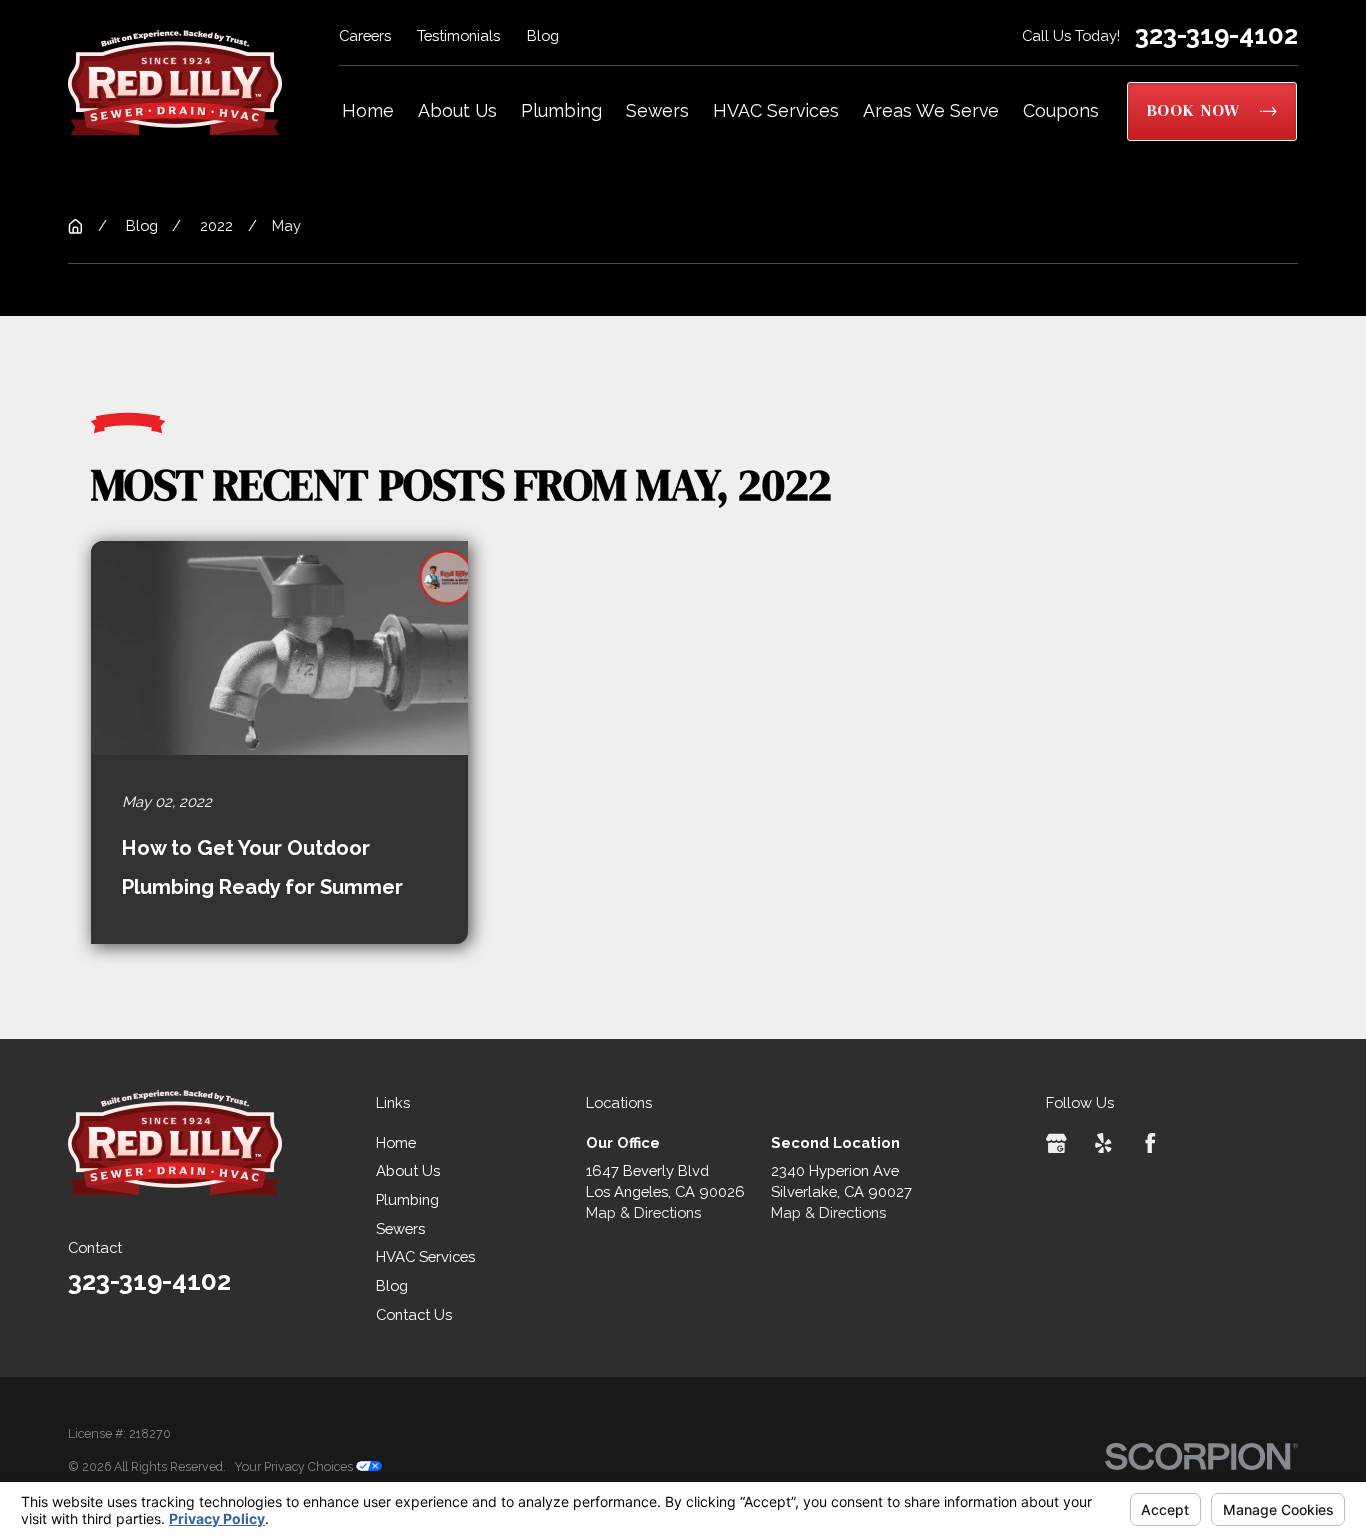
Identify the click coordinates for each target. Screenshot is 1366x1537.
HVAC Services (425, 1256)
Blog (543, 35)
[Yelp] (1103, 1143)
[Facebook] (1150, 1143)
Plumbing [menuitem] (561, 110)
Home (396, 1142)
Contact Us (414, 1314)
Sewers (400, 1228)
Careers (365, 35)
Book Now (1194, 110)
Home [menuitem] (368, 110)
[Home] (175, 82)
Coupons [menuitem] (1061, 110)
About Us (408, 1170)
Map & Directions (643, 1212)
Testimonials (458, 35)
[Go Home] (75, 226)
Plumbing (407, 1199)
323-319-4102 (1216, 35)
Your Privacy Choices (295, 1466)
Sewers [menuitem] (657, 110)
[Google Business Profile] (1056, 1143)
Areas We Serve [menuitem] (931, 110)
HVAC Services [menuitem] (776, 110)
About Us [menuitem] (457, 110)
